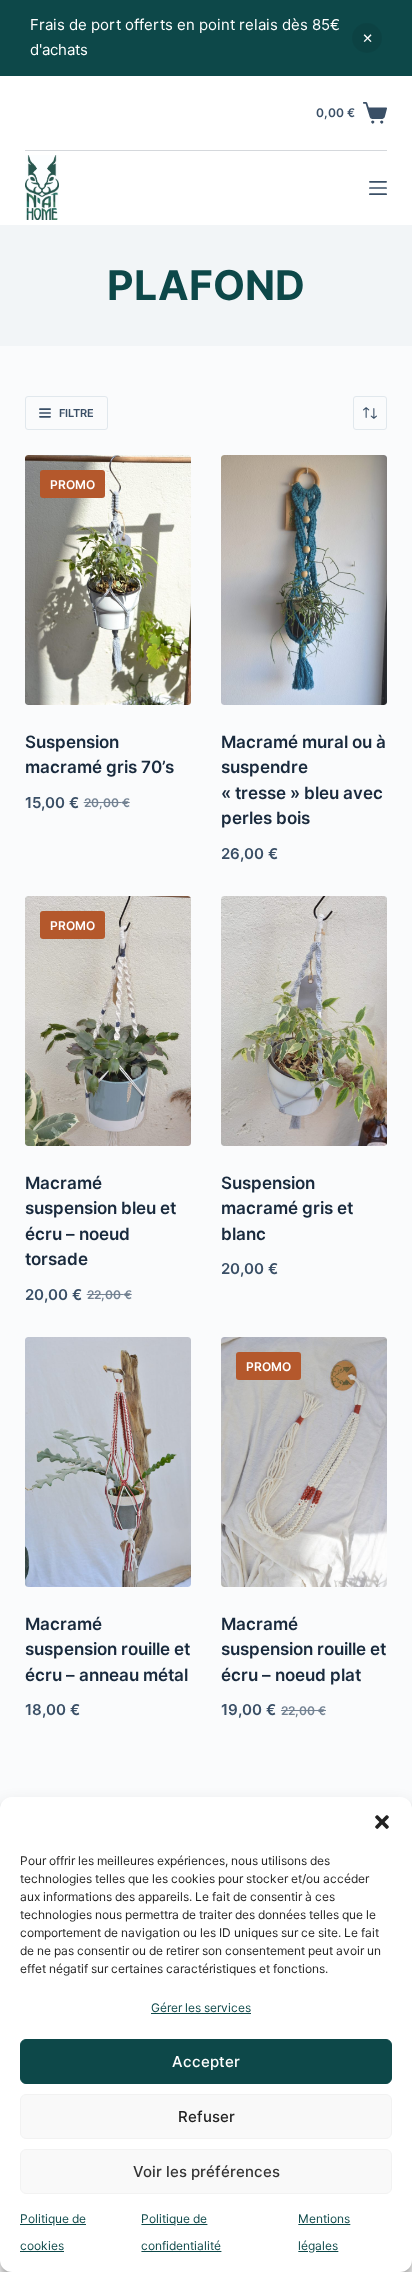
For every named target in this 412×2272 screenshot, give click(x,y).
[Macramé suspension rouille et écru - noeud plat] (304, 1461)
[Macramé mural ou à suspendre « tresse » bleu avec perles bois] (304, 579)
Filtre (76, 413)
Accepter (206, 2061)
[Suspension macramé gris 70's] (108, 579)
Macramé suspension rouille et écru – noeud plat (303, 1649)
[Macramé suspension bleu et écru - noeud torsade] (108, 1020)
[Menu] (378, 188)
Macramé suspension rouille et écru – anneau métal (107, 1649)
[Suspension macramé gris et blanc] (304, 1020)
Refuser (206, 2116)
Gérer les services (201, 2007)
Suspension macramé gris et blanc (287, 1208)
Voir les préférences (206, 2171)
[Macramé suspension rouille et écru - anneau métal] (108, 1461)
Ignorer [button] (367, 38)
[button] (382, 1822)
